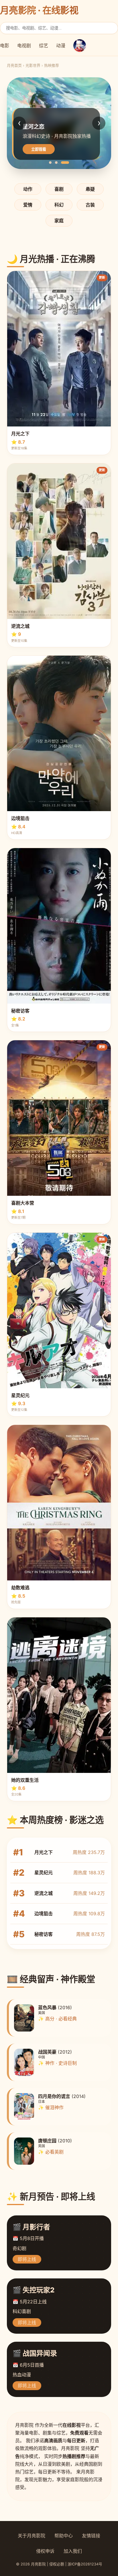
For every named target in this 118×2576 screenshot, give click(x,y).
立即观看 (39, 149)
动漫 (61, 46)
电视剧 (24, 46)
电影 (5, 46)
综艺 (44, 46)
